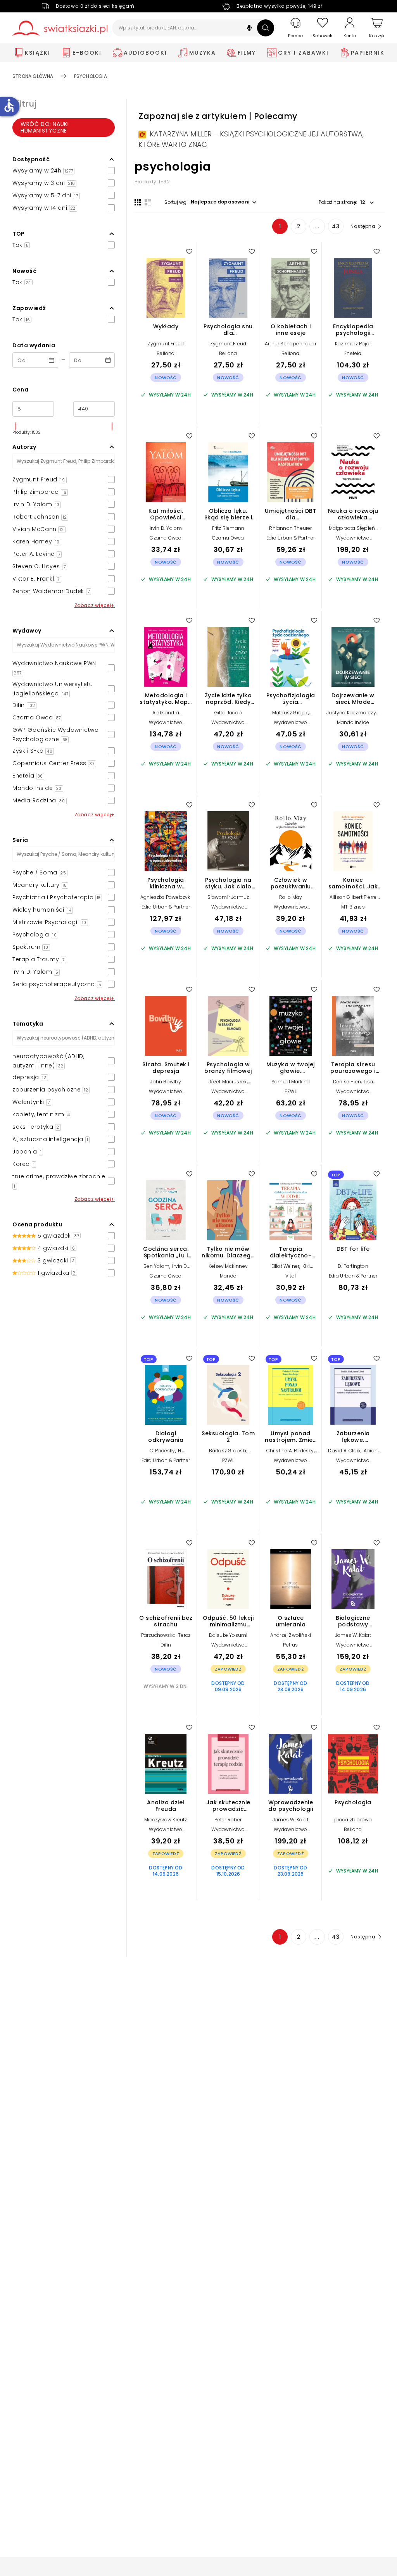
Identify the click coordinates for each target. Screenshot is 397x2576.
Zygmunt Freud (166, 344)
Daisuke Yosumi (228, 1635)
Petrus (290, 1645)
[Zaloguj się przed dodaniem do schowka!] (189, 251)
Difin (166, 1645)
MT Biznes (353, 907)
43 (336, 226)
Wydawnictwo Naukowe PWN (353, 541)
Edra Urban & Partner (291, 538)
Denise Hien (347, 1082)
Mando (228, 1276)
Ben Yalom (156, 1266)
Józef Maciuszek (228, 1082)
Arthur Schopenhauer (291, 344)
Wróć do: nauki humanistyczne (45, 127)
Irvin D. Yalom (166, 528)
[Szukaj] (266, 28)
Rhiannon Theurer (290, 528)
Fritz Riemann (228, 528)
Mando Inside (353, 722)
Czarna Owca (166, 538)
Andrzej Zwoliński (291, 1635)
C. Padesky (162, 1451)
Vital (291, 1276)
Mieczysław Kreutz (166, 1820)
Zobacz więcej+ (95, 605)
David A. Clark (344, 1451)
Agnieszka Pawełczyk (165, 897)
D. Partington (353, 1266)
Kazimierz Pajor (353, 344)
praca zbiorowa (353, 1820)
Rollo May (291, 897)
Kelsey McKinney (228, 1266)
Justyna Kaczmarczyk (352, 713)
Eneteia (353, 353)
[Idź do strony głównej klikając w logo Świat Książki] (60, 28)
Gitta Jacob (228, 713)
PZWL (291, 1091)
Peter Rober (228, 1820)
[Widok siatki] (138, 202)
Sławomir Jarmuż (228, 897)
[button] (249, 29)
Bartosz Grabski (228, 1451)
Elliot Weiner (286, 1266)
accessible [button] (9, 105)
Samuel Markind (291, 1082)
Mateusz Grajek (290, 713)
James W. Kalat (353, 1635)
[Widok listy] (148, 202)
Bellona (166, 353)
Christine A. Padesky (290, 1451)
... (317, 226)
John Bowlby (166, 1082)
